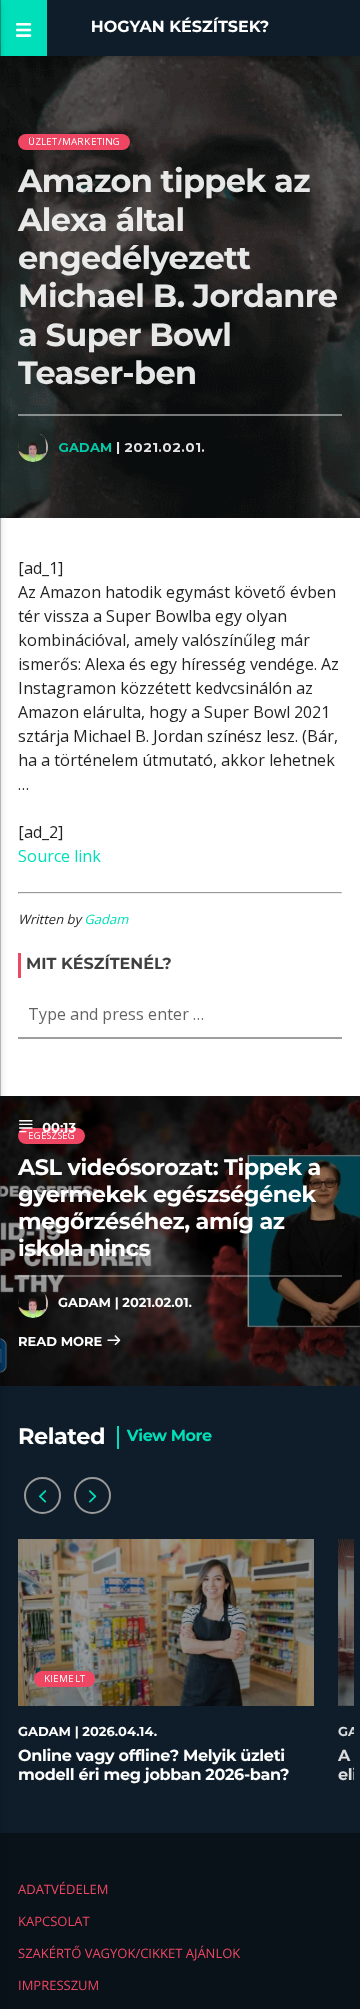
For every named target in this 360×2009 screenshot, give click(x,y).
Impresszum (58, 1985)
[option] (166, 1671)
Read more (62, 1342)
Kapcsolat (54, 1921)
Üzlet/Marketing (74, 141)
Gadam (85, 447)
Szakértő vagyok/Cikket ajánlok (129, 1953)
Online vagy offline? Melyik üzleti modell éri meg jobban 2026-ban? (153, 1766)
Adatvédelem (63, 1889)
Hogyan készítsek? (180, 27)
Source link (59, 856)
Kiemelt (64, 1678)
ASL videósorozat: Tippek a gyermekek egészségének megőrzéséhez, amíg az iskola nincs (169, 1207)
